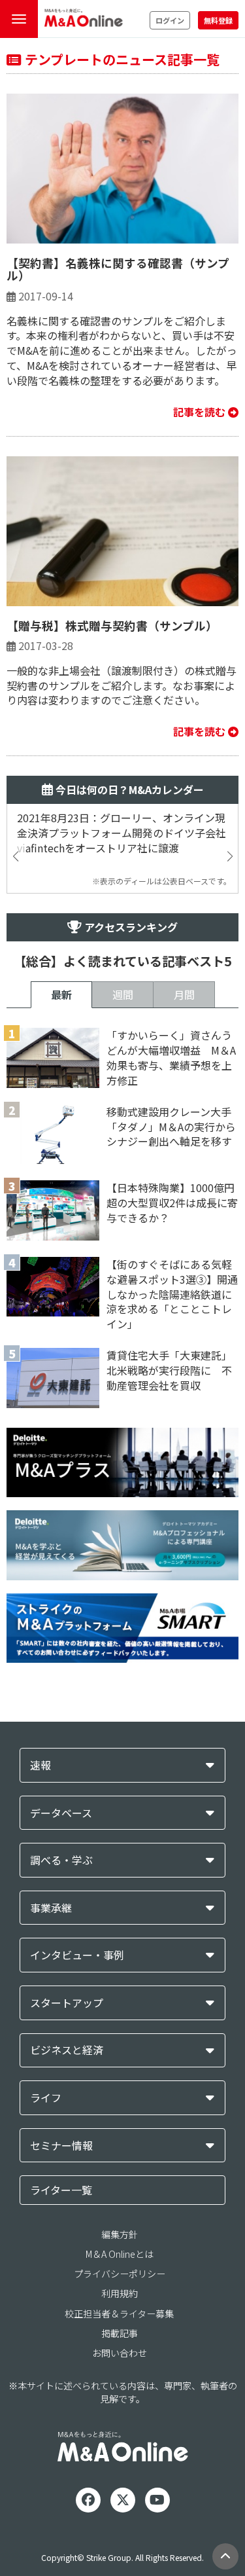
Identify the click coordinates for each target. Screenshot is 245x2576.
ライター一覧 (61, 2190)
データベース (61, 1813)
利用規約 (120, 2293)
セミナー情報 (61, 2146)
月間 (184, 994)
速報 (41, 1765)
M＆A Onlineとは (120, 2254)
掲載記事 (120, 2333)
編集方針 (120, 2234)
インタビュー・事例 (77, 1955)
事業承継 (51, 1908)
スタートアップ (67, 2003)
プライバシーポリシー (120, 2274)
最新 (61, 994)
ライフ (46, 2098)
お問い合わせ (120, 2353)
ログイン (170, 20)
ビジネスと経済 (67, 2050)
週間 (123, 994)
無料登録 (218, 20)
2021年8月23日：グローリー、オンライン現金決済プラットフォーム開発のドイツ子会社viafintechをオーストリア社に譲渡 (122, 833)
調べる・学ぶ (61, 1860)
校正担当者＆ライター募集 (119, 2313)
